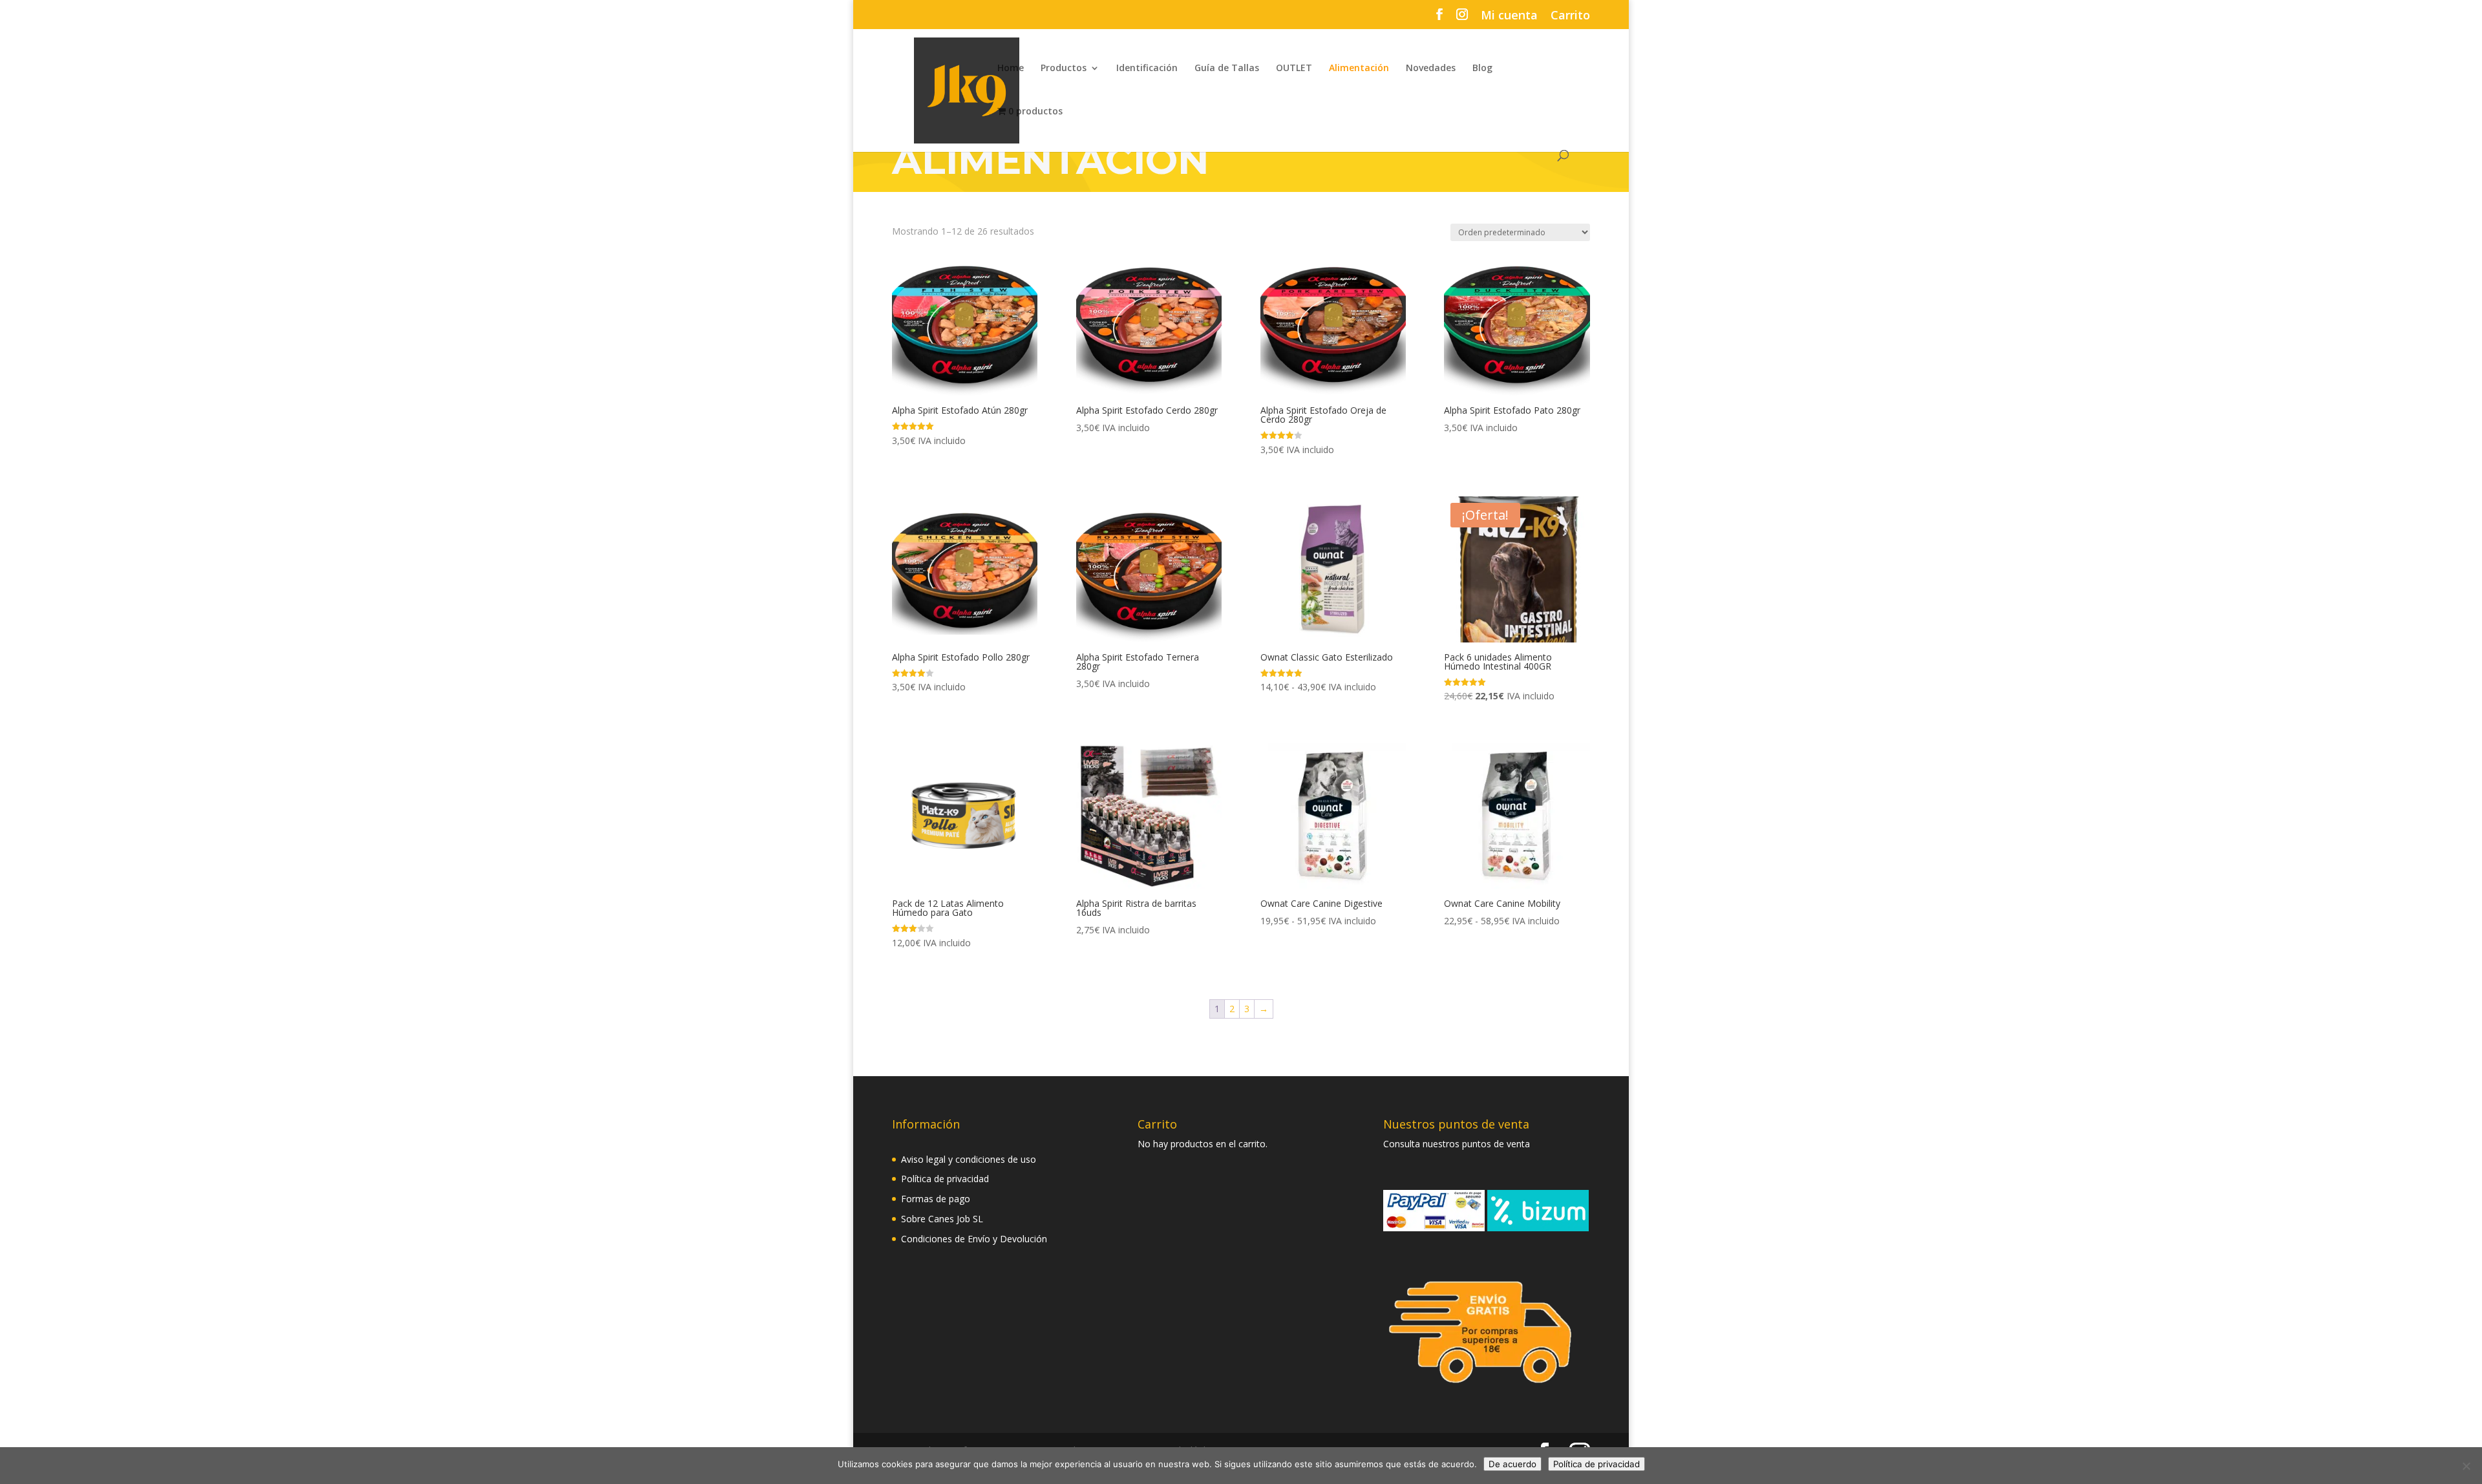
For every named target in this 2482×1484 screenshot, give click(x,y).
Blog (1482, 69)
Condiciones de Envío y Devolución (974, 1239)
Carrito (1570, 16)
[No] (2466, 1466)
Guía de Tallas (1227, 69)
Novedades (1431, 69)
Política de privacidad (945, 1179)
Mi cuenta (1509, 16)
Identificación (1147, 69)
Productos (1064, 69)
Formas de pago (936, 1199)
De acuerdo (1512, 1464)
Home (1011, 69)
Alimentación (1359, 69)
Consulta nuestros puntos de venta (1457, 1144)
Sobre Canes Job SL (942, 1219)
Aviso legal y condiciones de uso (969, 1159)
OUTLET (1294, 69)
